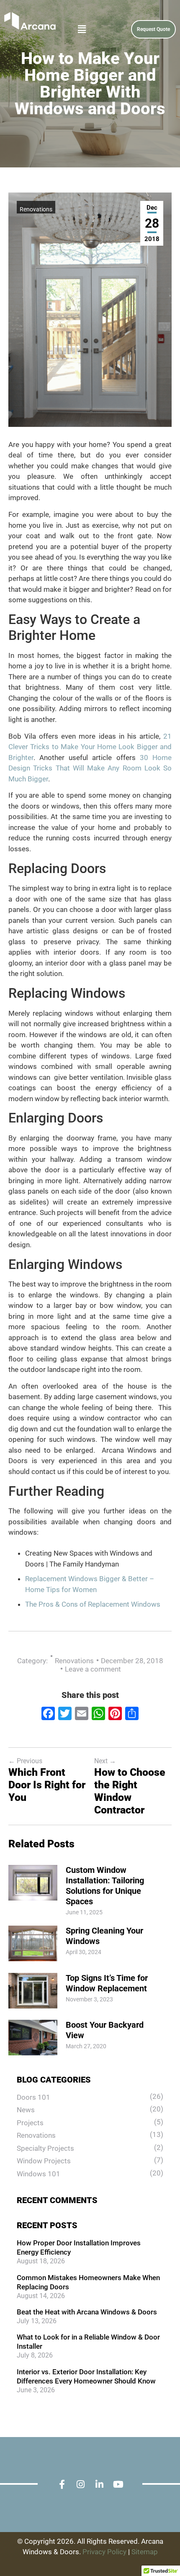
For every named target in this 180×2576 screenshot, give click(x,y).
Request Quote (153, 29)
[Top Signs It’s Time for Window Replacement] (33, 2006)
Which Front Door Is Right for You (47, 1785)
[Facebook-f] (62, 2485)
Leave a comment (93, 1669)
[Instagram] (81, 2485)
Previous (25, 1761)
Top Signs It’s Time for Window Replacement (107, 1983)
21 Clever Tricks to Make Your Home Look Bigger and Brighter (90, 747)
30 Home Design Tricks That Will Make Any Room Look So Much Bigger (90, 768)
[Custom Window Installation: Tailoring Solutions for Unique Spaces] (33, 1898)
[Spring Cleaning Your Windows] (33, 1959)
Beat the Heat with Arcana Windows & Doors (87, 2312)
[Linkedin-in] (99, 2485)
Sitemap (145, 2552)
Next (105, 1761)
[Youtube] (118, 2485)
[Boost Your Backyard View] (33, 2053)
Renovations (36, 209)
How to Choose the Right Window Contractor (130, 1791)
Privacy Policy (104, 2552)
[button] (65, 29)
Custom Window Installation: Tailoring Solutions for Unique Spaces (105, 1886)
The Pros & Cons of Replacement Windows (93, 1604)
